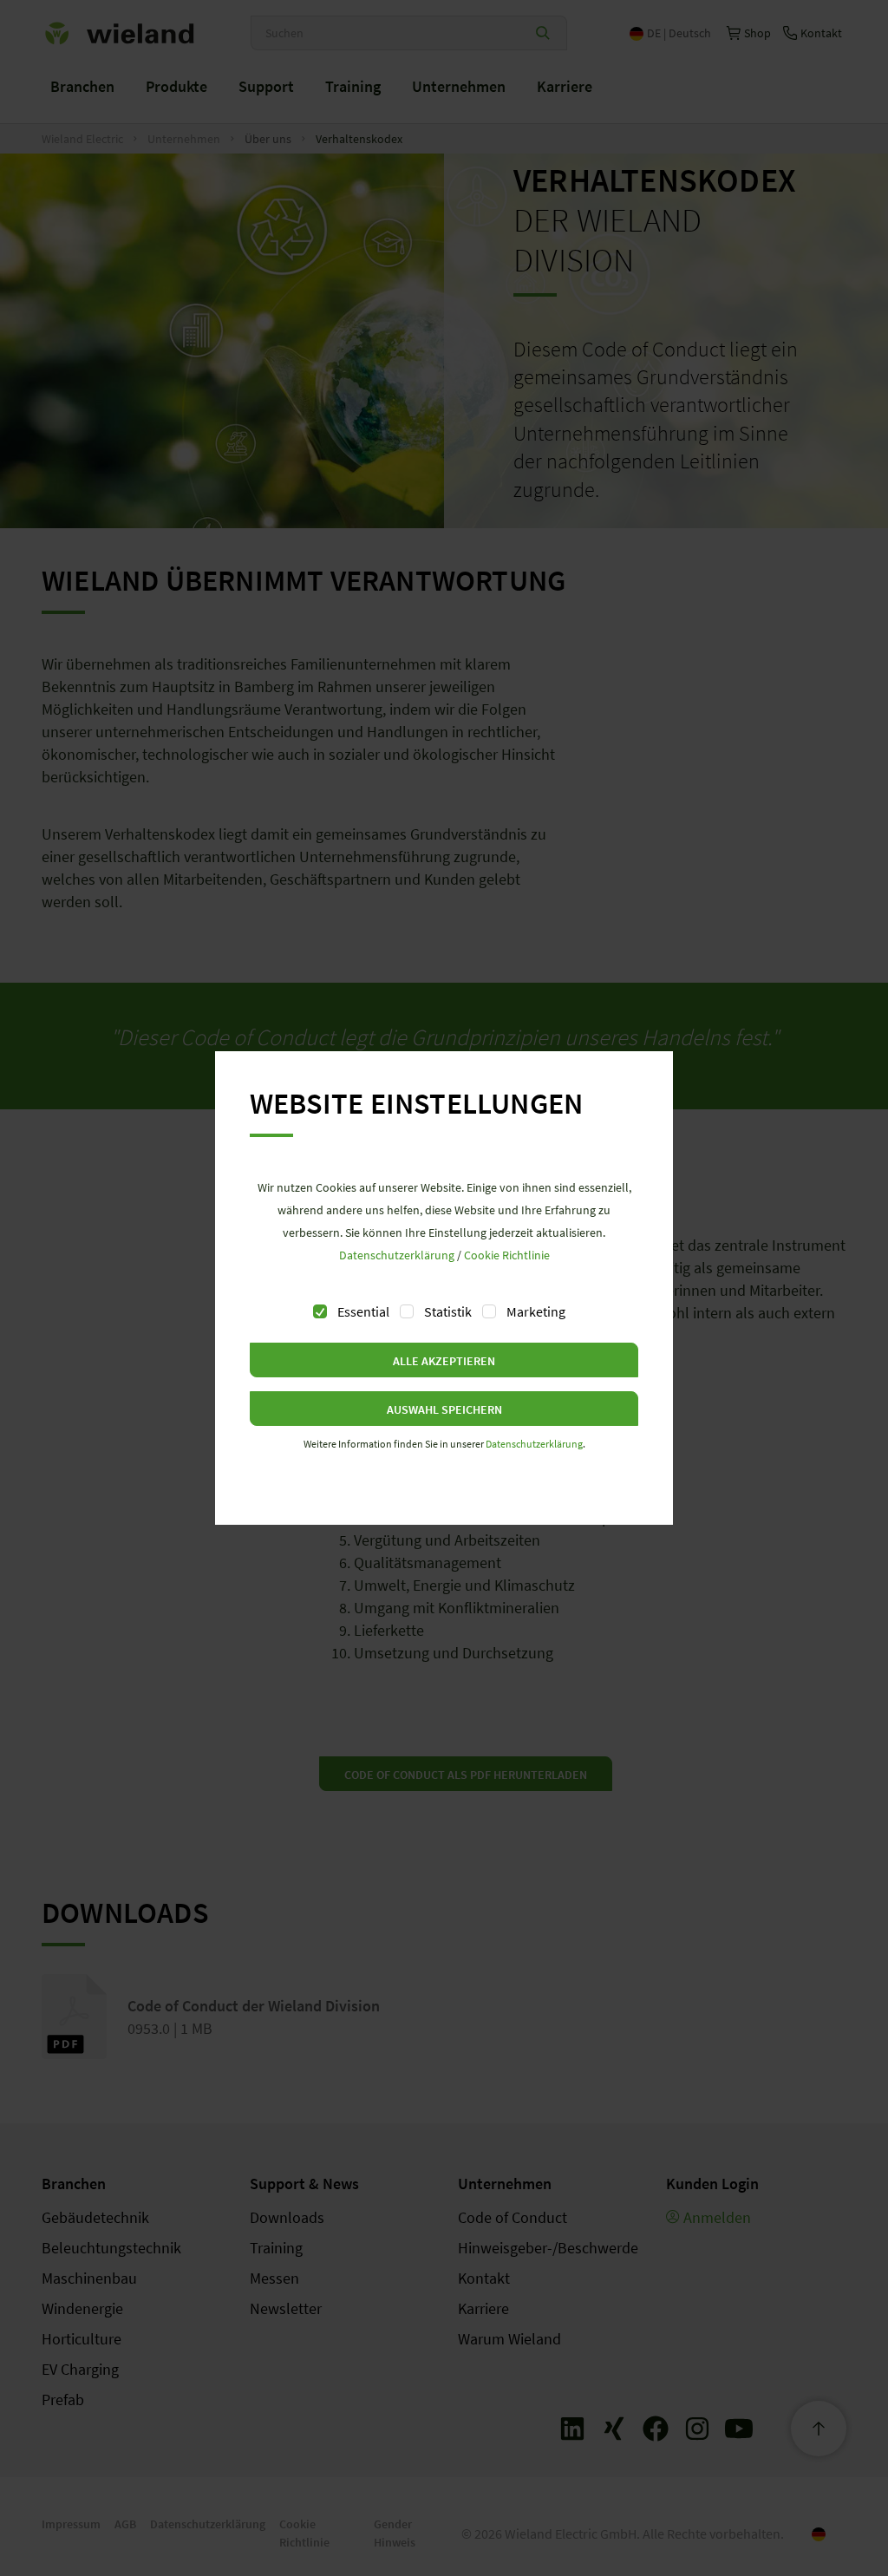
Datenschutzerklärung (397, 1255)
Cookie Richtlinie (507, 1255)
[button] (444, 1360)
